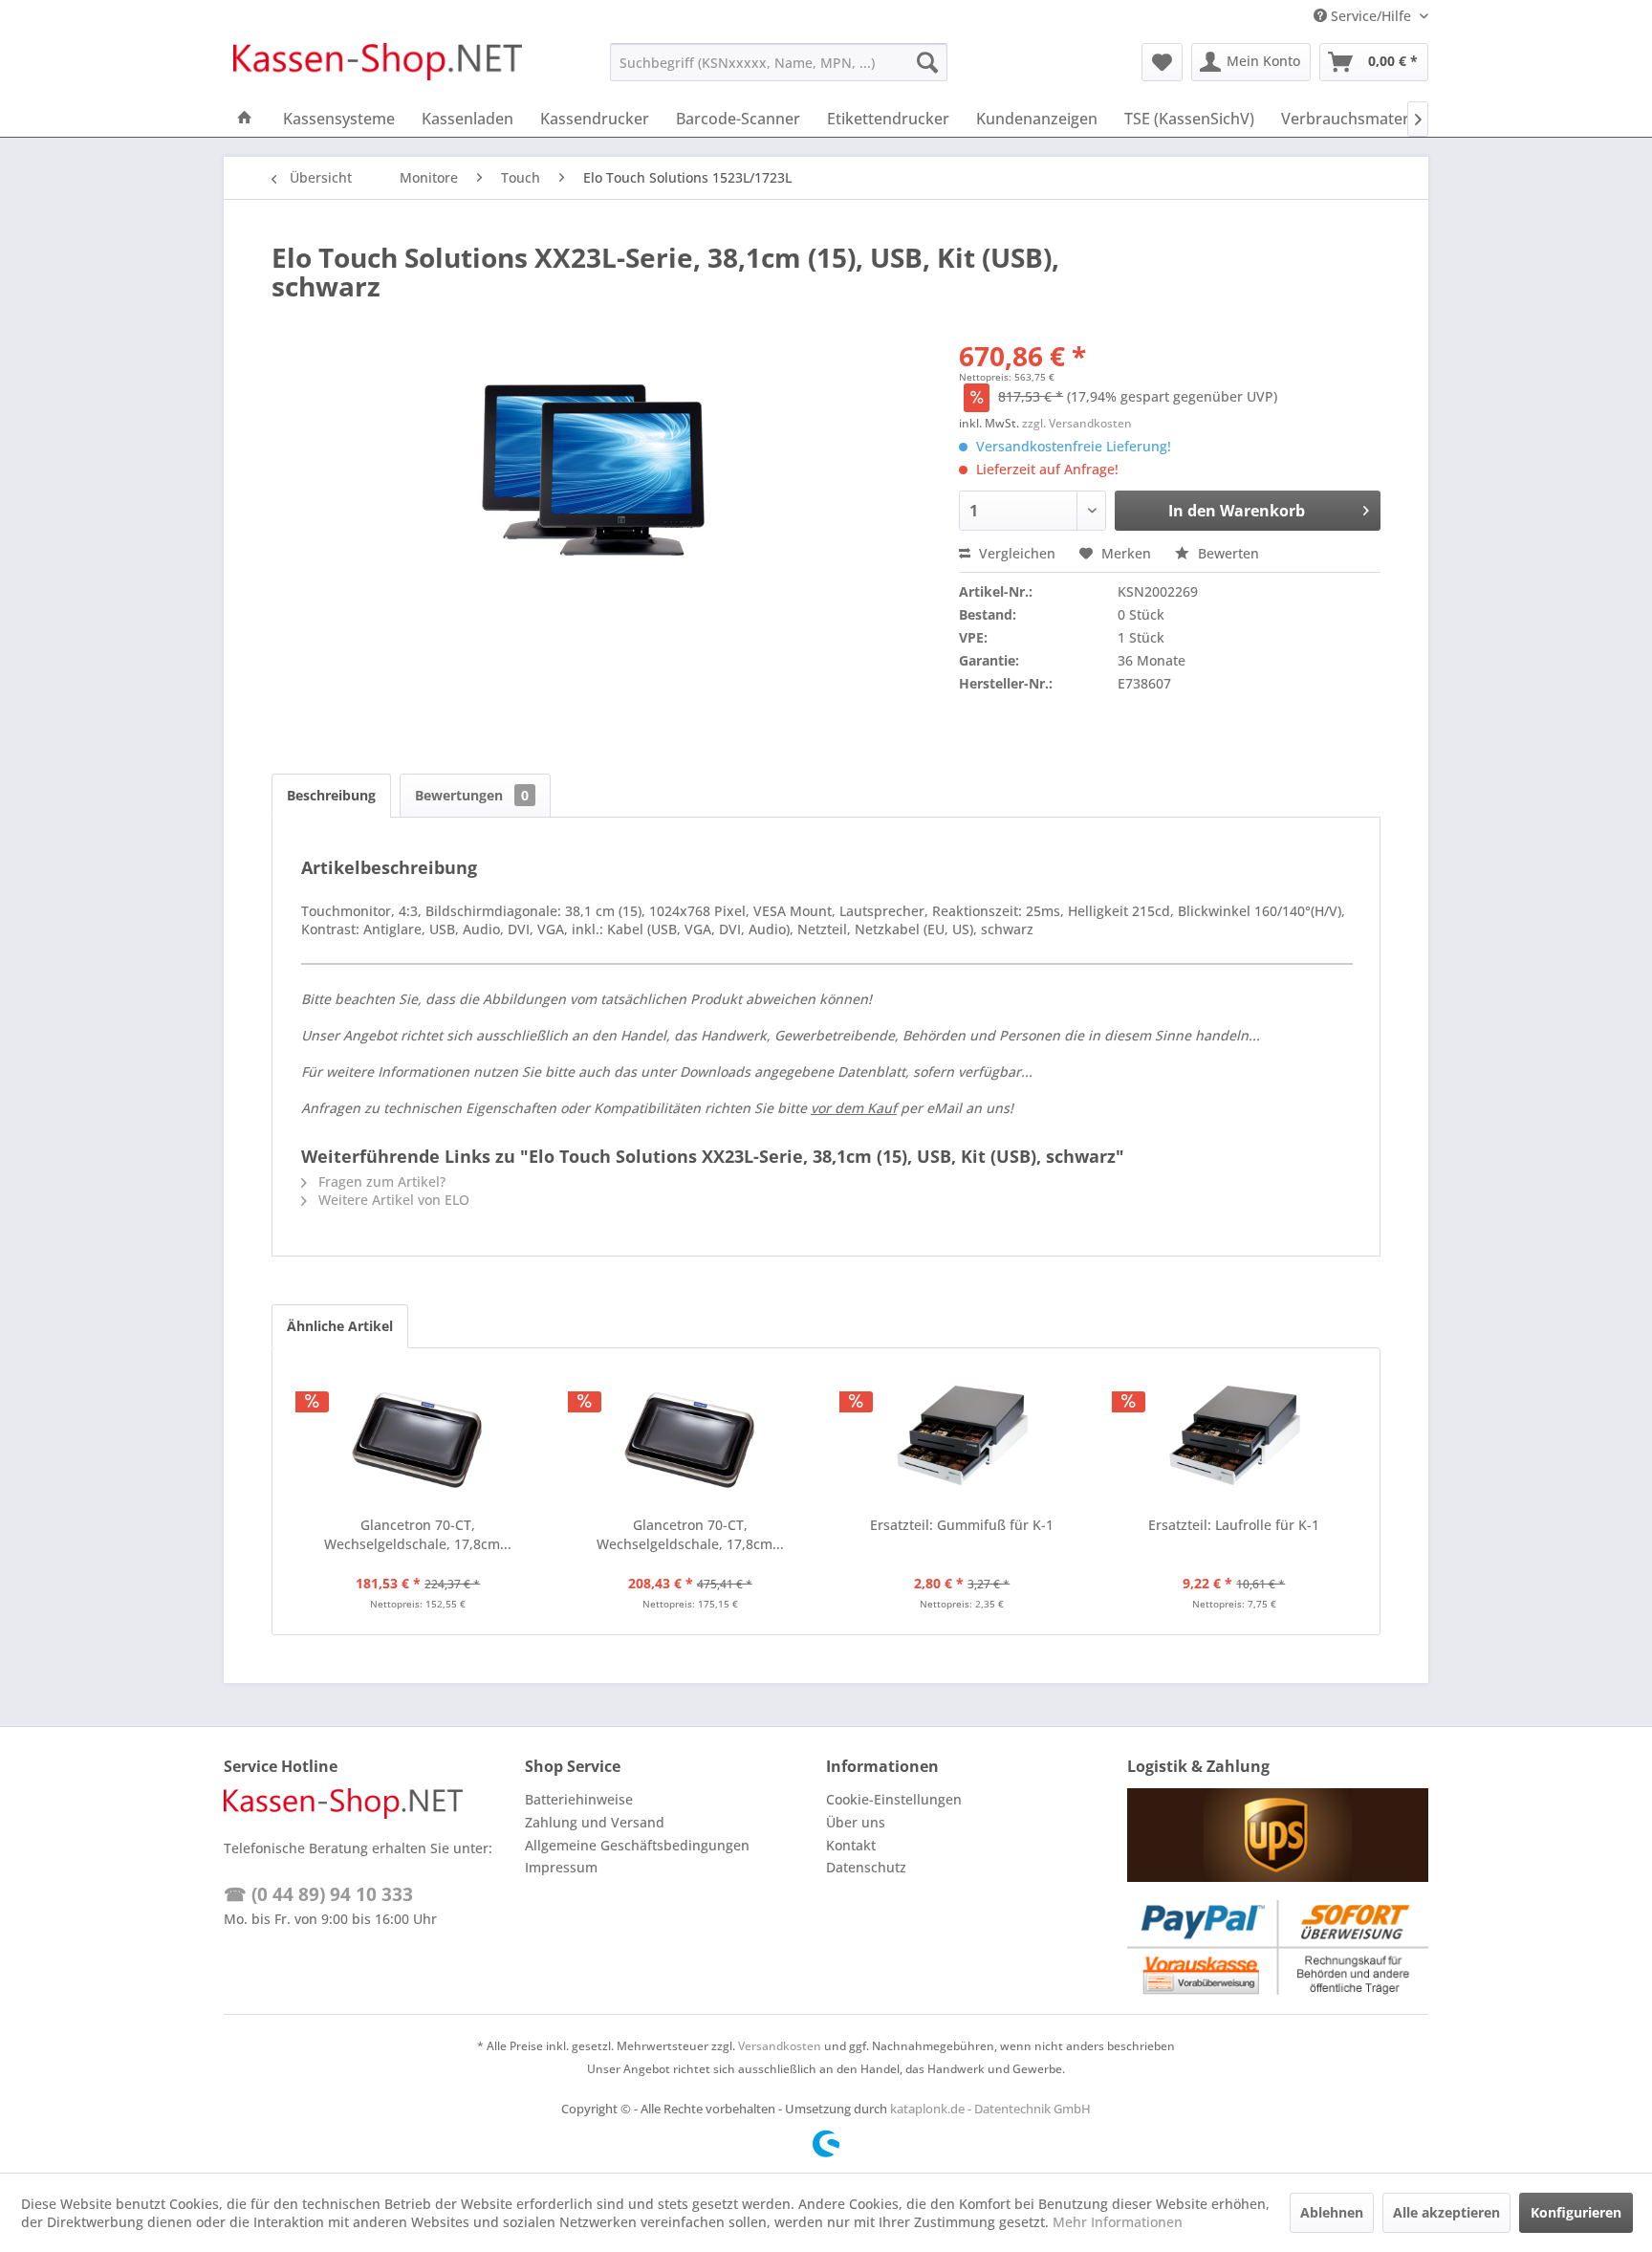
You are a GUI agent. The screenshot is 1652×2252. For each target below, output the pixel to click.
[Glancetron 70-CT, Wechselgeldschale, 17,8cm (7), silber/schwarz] (418, 1439)
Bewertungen (472, 795)
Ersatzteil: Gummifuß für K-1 (962, 1525)
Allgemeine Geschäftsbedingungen (637, 1845)
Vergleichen (1015, 553)
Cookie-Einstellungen (894, 1799)
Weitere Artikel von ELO (392, 1200)
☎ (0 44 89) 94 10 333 (318, 1894)
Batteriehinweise (579, 1799)
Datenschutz (866, 1867)
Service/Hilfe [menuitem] (1371, 16)
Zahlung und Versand (595, 1822)
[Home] (245, 119)
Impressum (561, 1867)
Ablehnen (1332, 2212)
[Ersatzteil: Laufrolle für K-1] (1235, 1439)
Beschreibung (331, 795)
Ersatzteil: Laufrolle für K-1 (1234, 1525)
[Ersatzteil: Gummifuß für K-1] (962, 1439)
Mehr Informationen (1118, 2222)
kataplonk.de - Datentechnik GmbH (990, 2109)
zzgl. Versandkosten (1077, 423)
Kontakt (851, 1845)
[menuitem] (779, 62)
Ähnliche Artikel (340, 1326)
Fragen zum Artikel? (380, 1181)
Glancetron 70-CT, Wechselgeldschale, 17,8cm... (418, 1534)
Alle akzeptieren (1446, 2212)
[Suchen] (927, 62)
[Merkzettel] (1162, 62)
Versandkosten (780, 2046)
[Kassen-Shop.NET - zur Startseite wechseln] (378, 67)
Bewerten (1227, 553)
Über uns (856, 1822)
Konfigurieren (1576, 2212)
